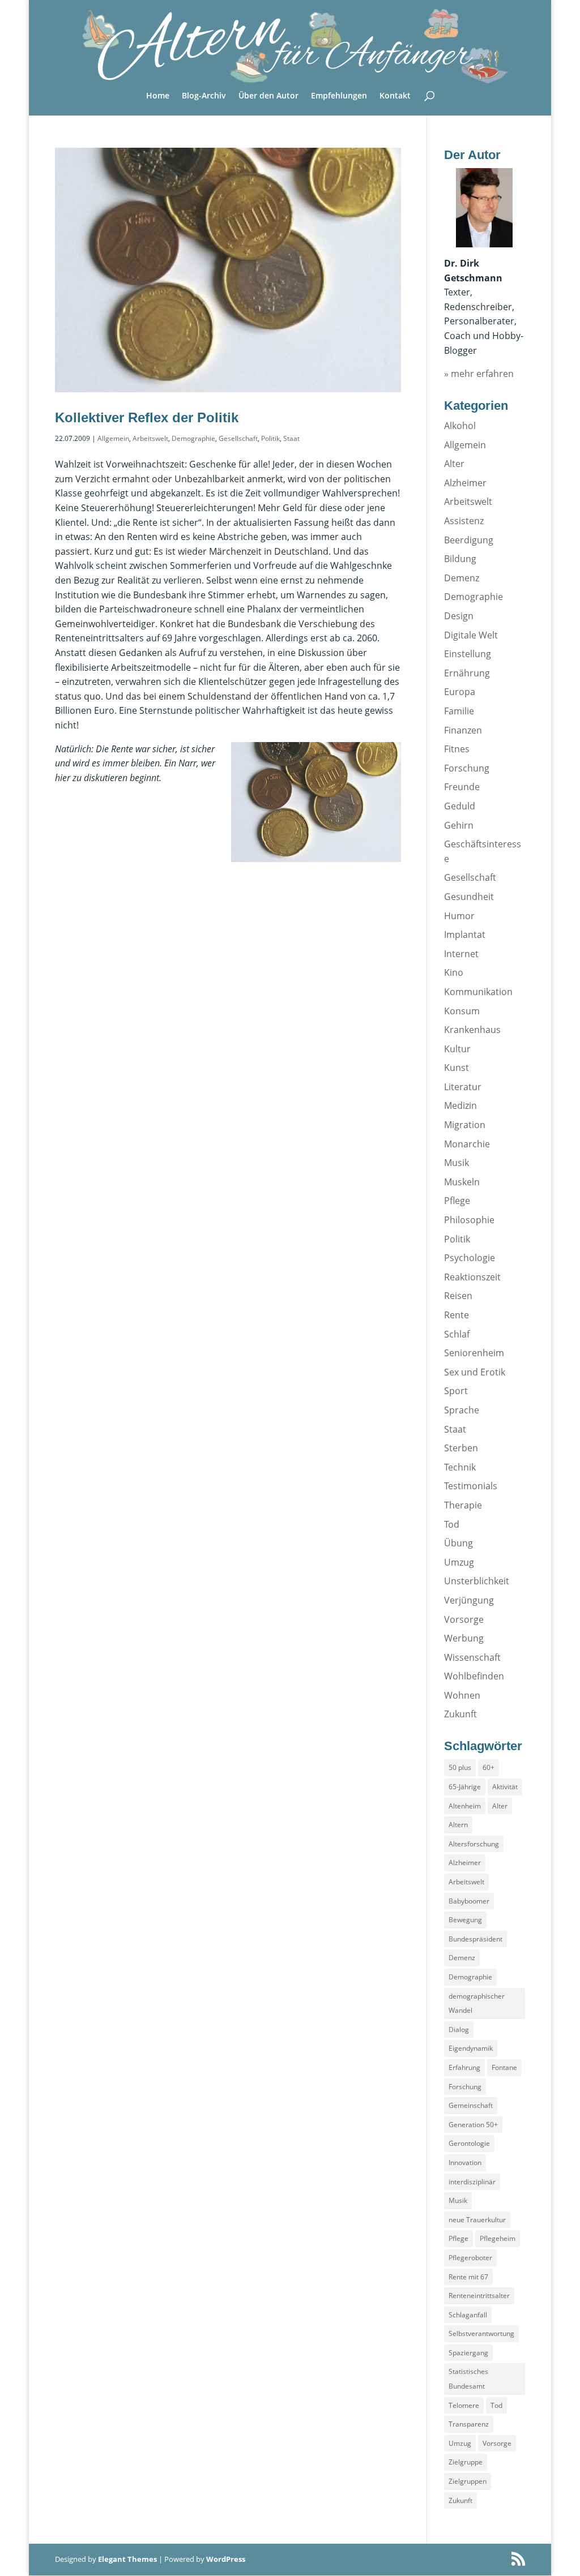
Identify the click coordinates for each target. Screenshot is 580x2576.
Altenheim (465, 1806)
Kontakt (395, 96)
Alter (454, 464)
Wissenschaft (472, 1657)
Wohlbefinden (474, 1676)
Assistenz (464, 521)
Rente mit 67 (468, 2277)
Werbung (464, 1638)
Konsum (462, 1011)
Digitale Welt (471, 635)
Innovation (465, 2163)
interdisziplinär (472, 2182)
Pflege (457, 1201)
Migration (465, 1125)
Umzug (459, 1562)
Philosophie (469, 1220)
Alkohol (460, 426)
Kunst (457, 1068)
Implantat (465, 935)
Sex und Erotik (475, 1372)
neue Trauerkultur (477, 2220)
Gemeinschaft (471, 2105)
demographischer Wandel (477, 2003)
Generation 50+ (473, 2125)
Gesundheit (469, 897)
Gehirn (459, 825)
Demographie (193, 438)
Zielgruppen (468, 2481)
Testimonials (471, 1486)
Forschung (467, 768)
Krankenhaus (472, 1030)
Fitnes (457, 749)
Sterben (461, 1448)
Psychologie (470, 1258)
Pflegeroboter (470, 2258)
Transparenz (469, 2424)
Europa (460, 692)
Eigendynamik (471, 2048)
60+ (489, 1767)
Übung (459, 1543)
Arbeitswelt (150, 438)
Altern (458, 1825)
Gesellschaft (238, 438)
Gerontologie (469, 2143)
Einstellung (468, 654)
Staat (291, 438)
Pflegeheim (498, 2238)
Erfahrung (464, 2067)
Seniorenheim (474, 1353)
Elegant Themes (127, 2559)
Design (459, 616)
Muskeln (462, 1182)
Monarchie (467, 1144)
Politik (270, 438)
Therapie (463, 1505)
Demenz (462, 578)
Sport (456, 1391)
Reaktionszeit (472, 1277)
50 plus (460, 1767)
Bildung (460, 559)
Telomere (464, 2405)
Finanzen (463, 730)
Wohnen (462, 1695)
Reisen (458, 1296)
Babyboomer (469, 1901)
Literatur (463, 1087)
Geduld (460, 806)
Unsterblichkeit (477, 1581)
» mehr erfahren (479, 374)
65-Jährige (465, 1787)
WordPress (226, 2559)
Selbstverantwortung (481, 2333)
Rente (457, 1315)
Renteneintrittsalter (479, 2296)
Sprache (462, 1410)
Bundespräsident (475, 1939)
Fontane (504, 2067)
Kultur (457, 1049)
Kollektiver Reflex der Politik (147, 417)
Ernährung (467, 673)
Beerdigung (469, 540)
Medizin (460, 1105)
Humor (459, 916)
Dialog (459, 2029)
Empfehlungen (339, 96)
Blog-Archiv (204, 96)
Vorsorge (464, 1619)
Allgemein (113, 438)
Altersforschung (474, 1844)
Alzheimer (465, 483)
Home (158, 96)
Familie (459, 711)
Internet (461, 954)
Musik (457, 1163)
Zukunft (460, 1714)
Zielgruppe (466, 2462)
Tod (452, 1524)
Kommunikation (478, 992)
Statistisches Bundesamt (468, 2379)
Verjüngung (469, 1600)
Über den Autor (268, 96)
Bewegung (465, 1920)
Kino (454, 972)
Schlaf (457, 1334)
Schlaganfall (468, 2315)
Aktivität (505, 1787)
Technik (460, 1467)
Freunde (462, 787)
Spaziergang (468, 2353)
